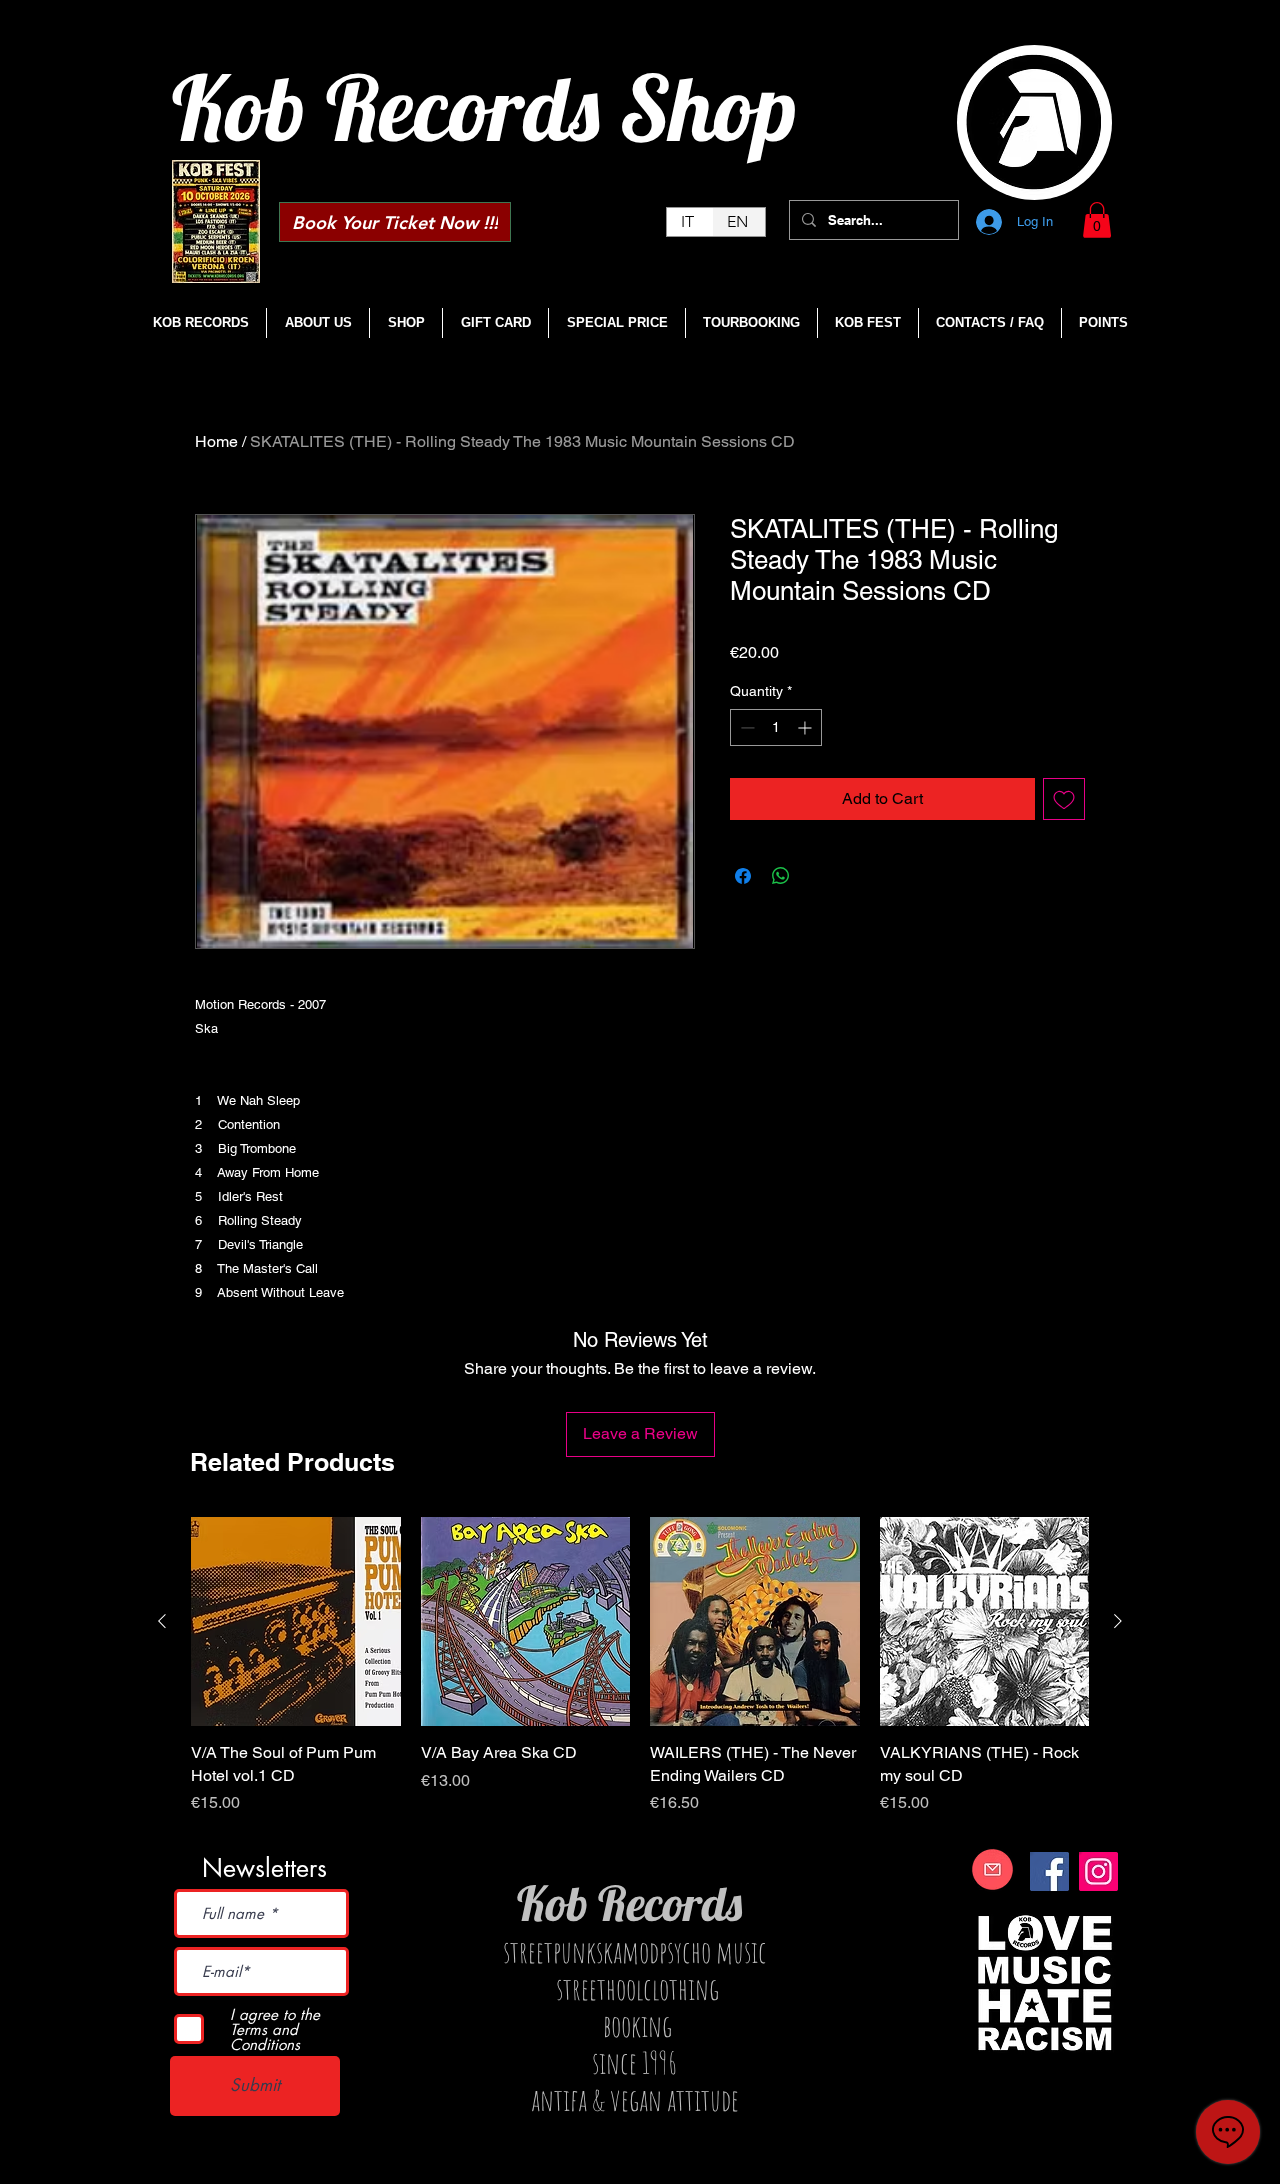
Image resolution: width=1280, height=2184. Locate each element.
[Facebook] (1049, 1871)
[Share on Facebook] (743, 876)
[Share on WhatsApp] (781, 876)
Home (216, 441)
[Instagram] (1098, 1871)
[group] (640, 1677)
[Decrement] (745, 727)
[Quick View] (296, 1622)
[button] (1097, 220)
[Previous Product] (162, 1621)
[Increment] (806, 727)
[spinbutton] (776, 727)
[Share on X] (819, 876)
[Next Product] (1118, 1621)
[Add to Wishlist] (1064, 799)
